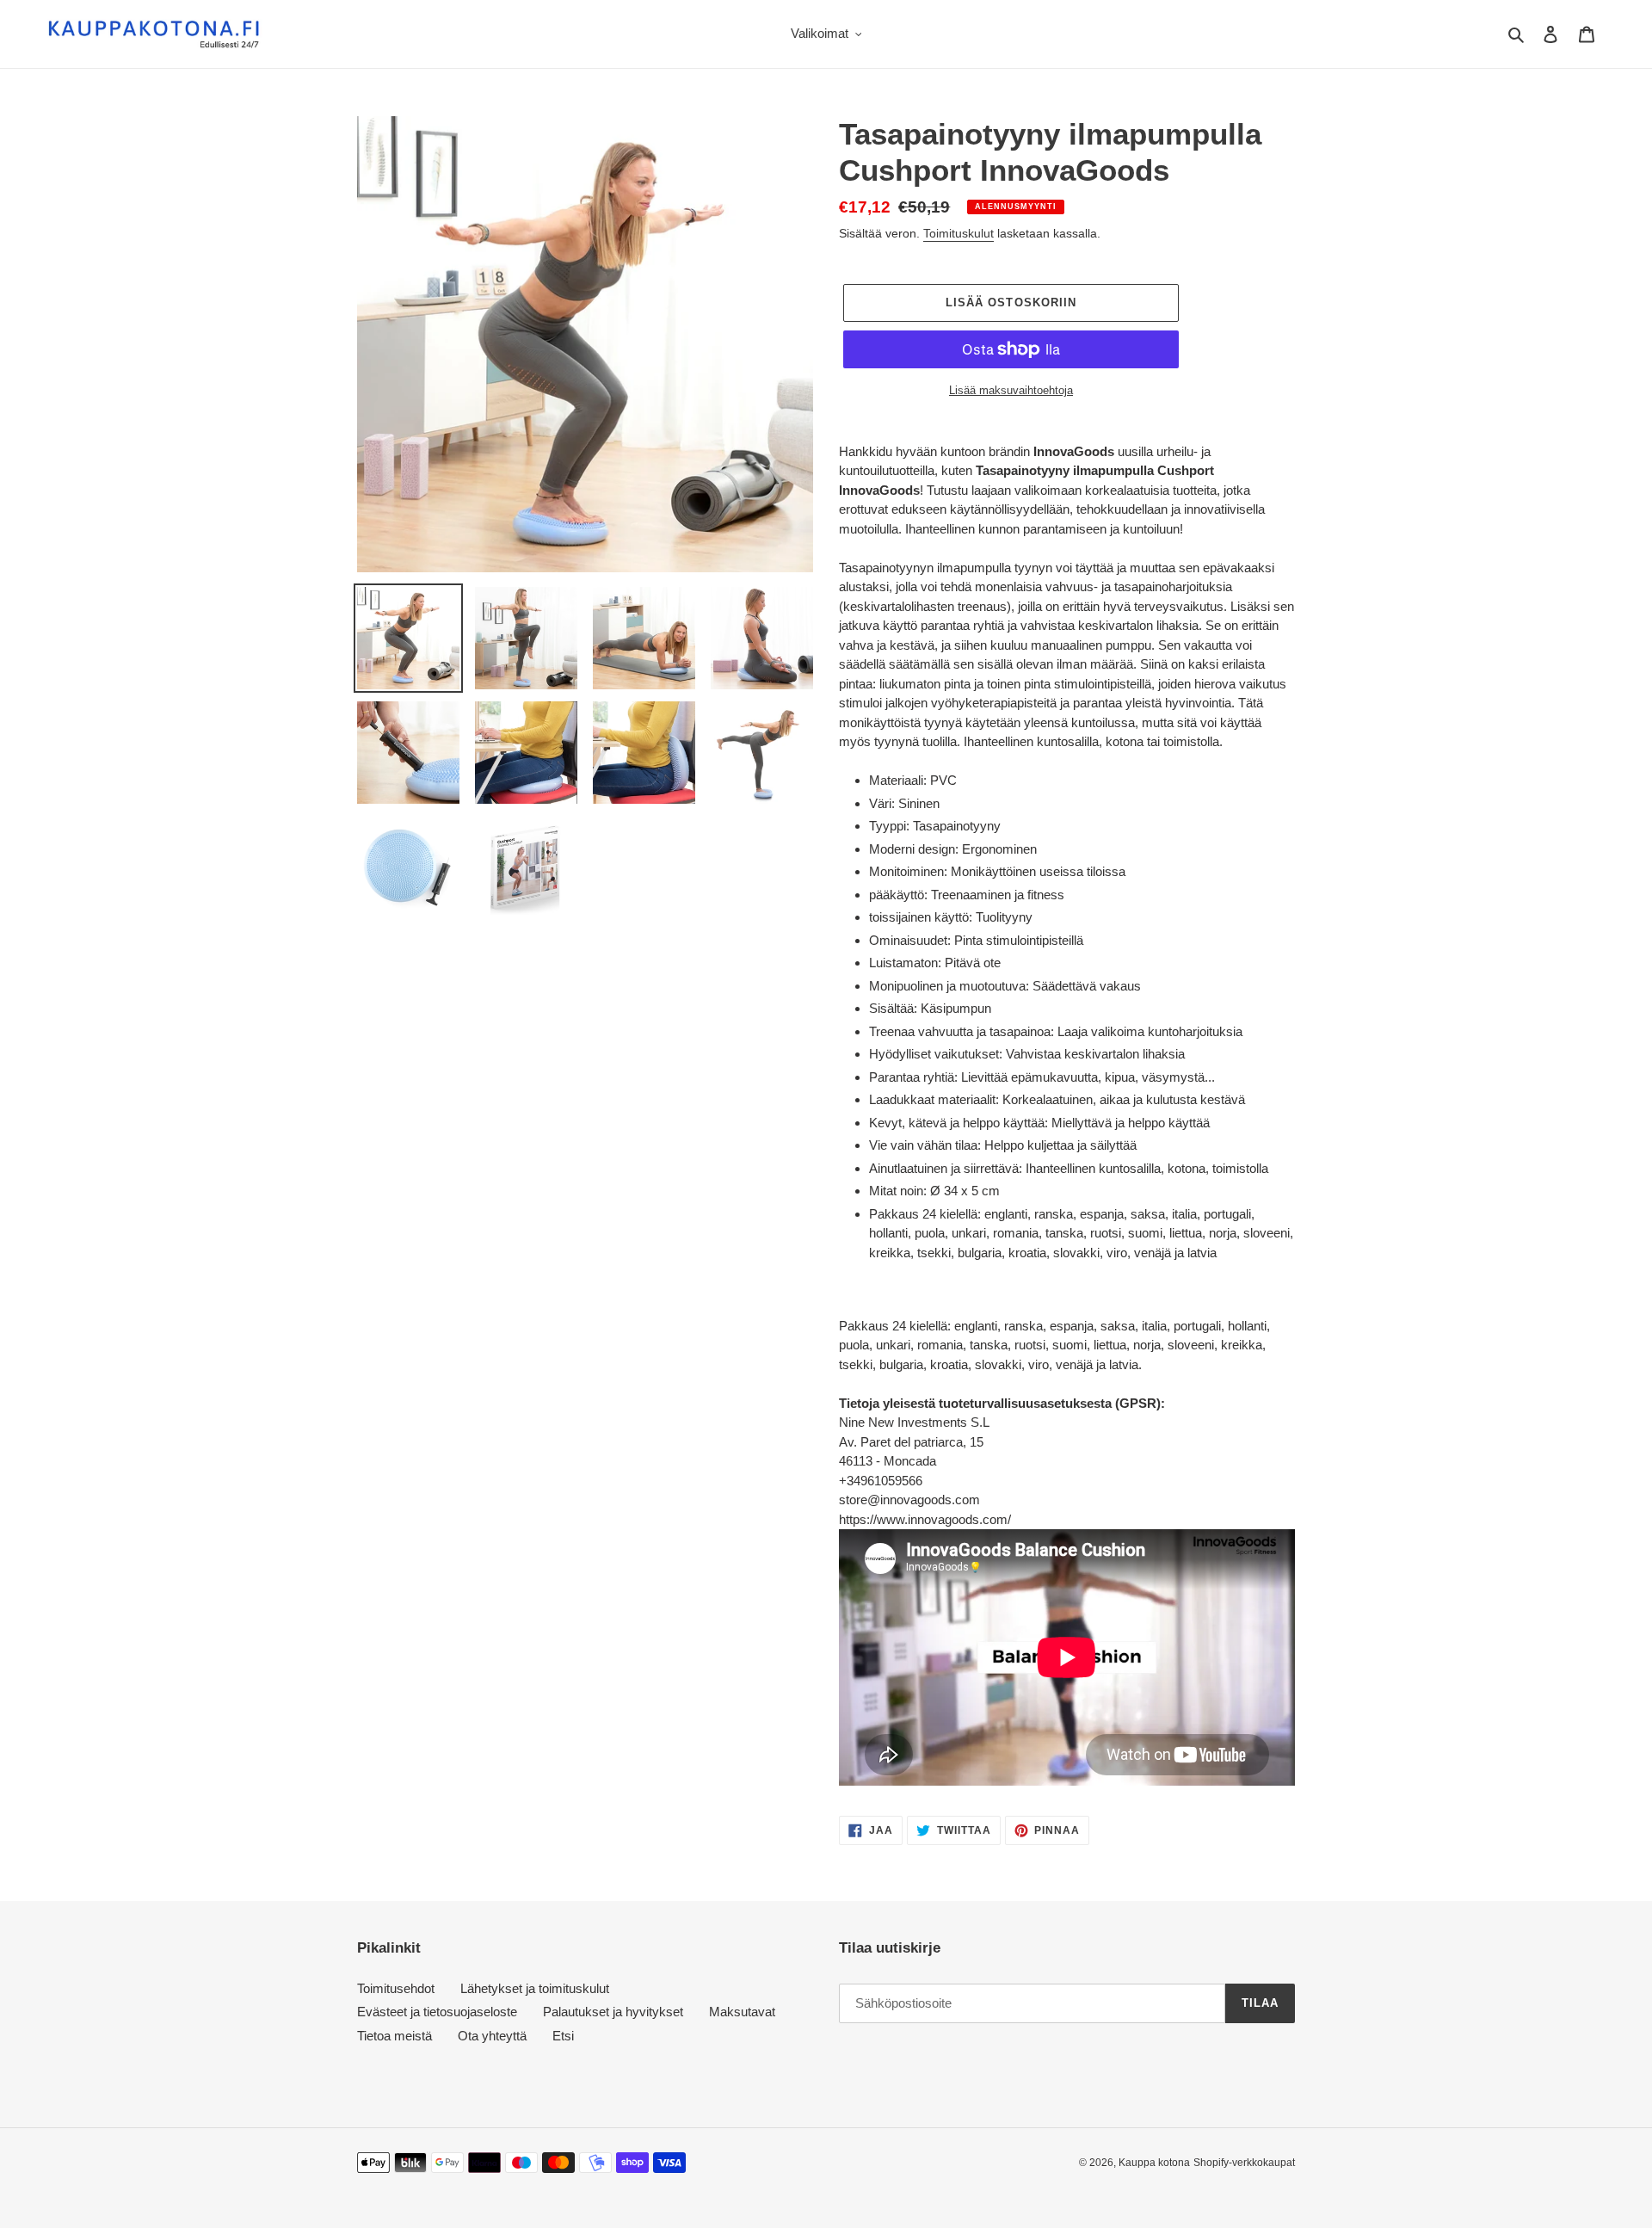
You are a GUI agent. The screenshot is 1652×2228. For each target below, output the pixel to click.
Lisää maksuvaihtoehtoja (1011, 390)
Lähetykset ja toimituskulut (535, 1988)
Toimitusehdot (396, 1988)
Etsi (563, 2036)
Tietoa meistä (395, 2036)
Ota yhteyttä (492, 2036)
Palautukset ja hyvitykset (613, 2012)
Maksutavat (742, 2012)
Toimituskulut (959, 233)
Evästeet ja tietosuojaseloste (437, 2012)
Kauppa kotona (1154, 2163)
